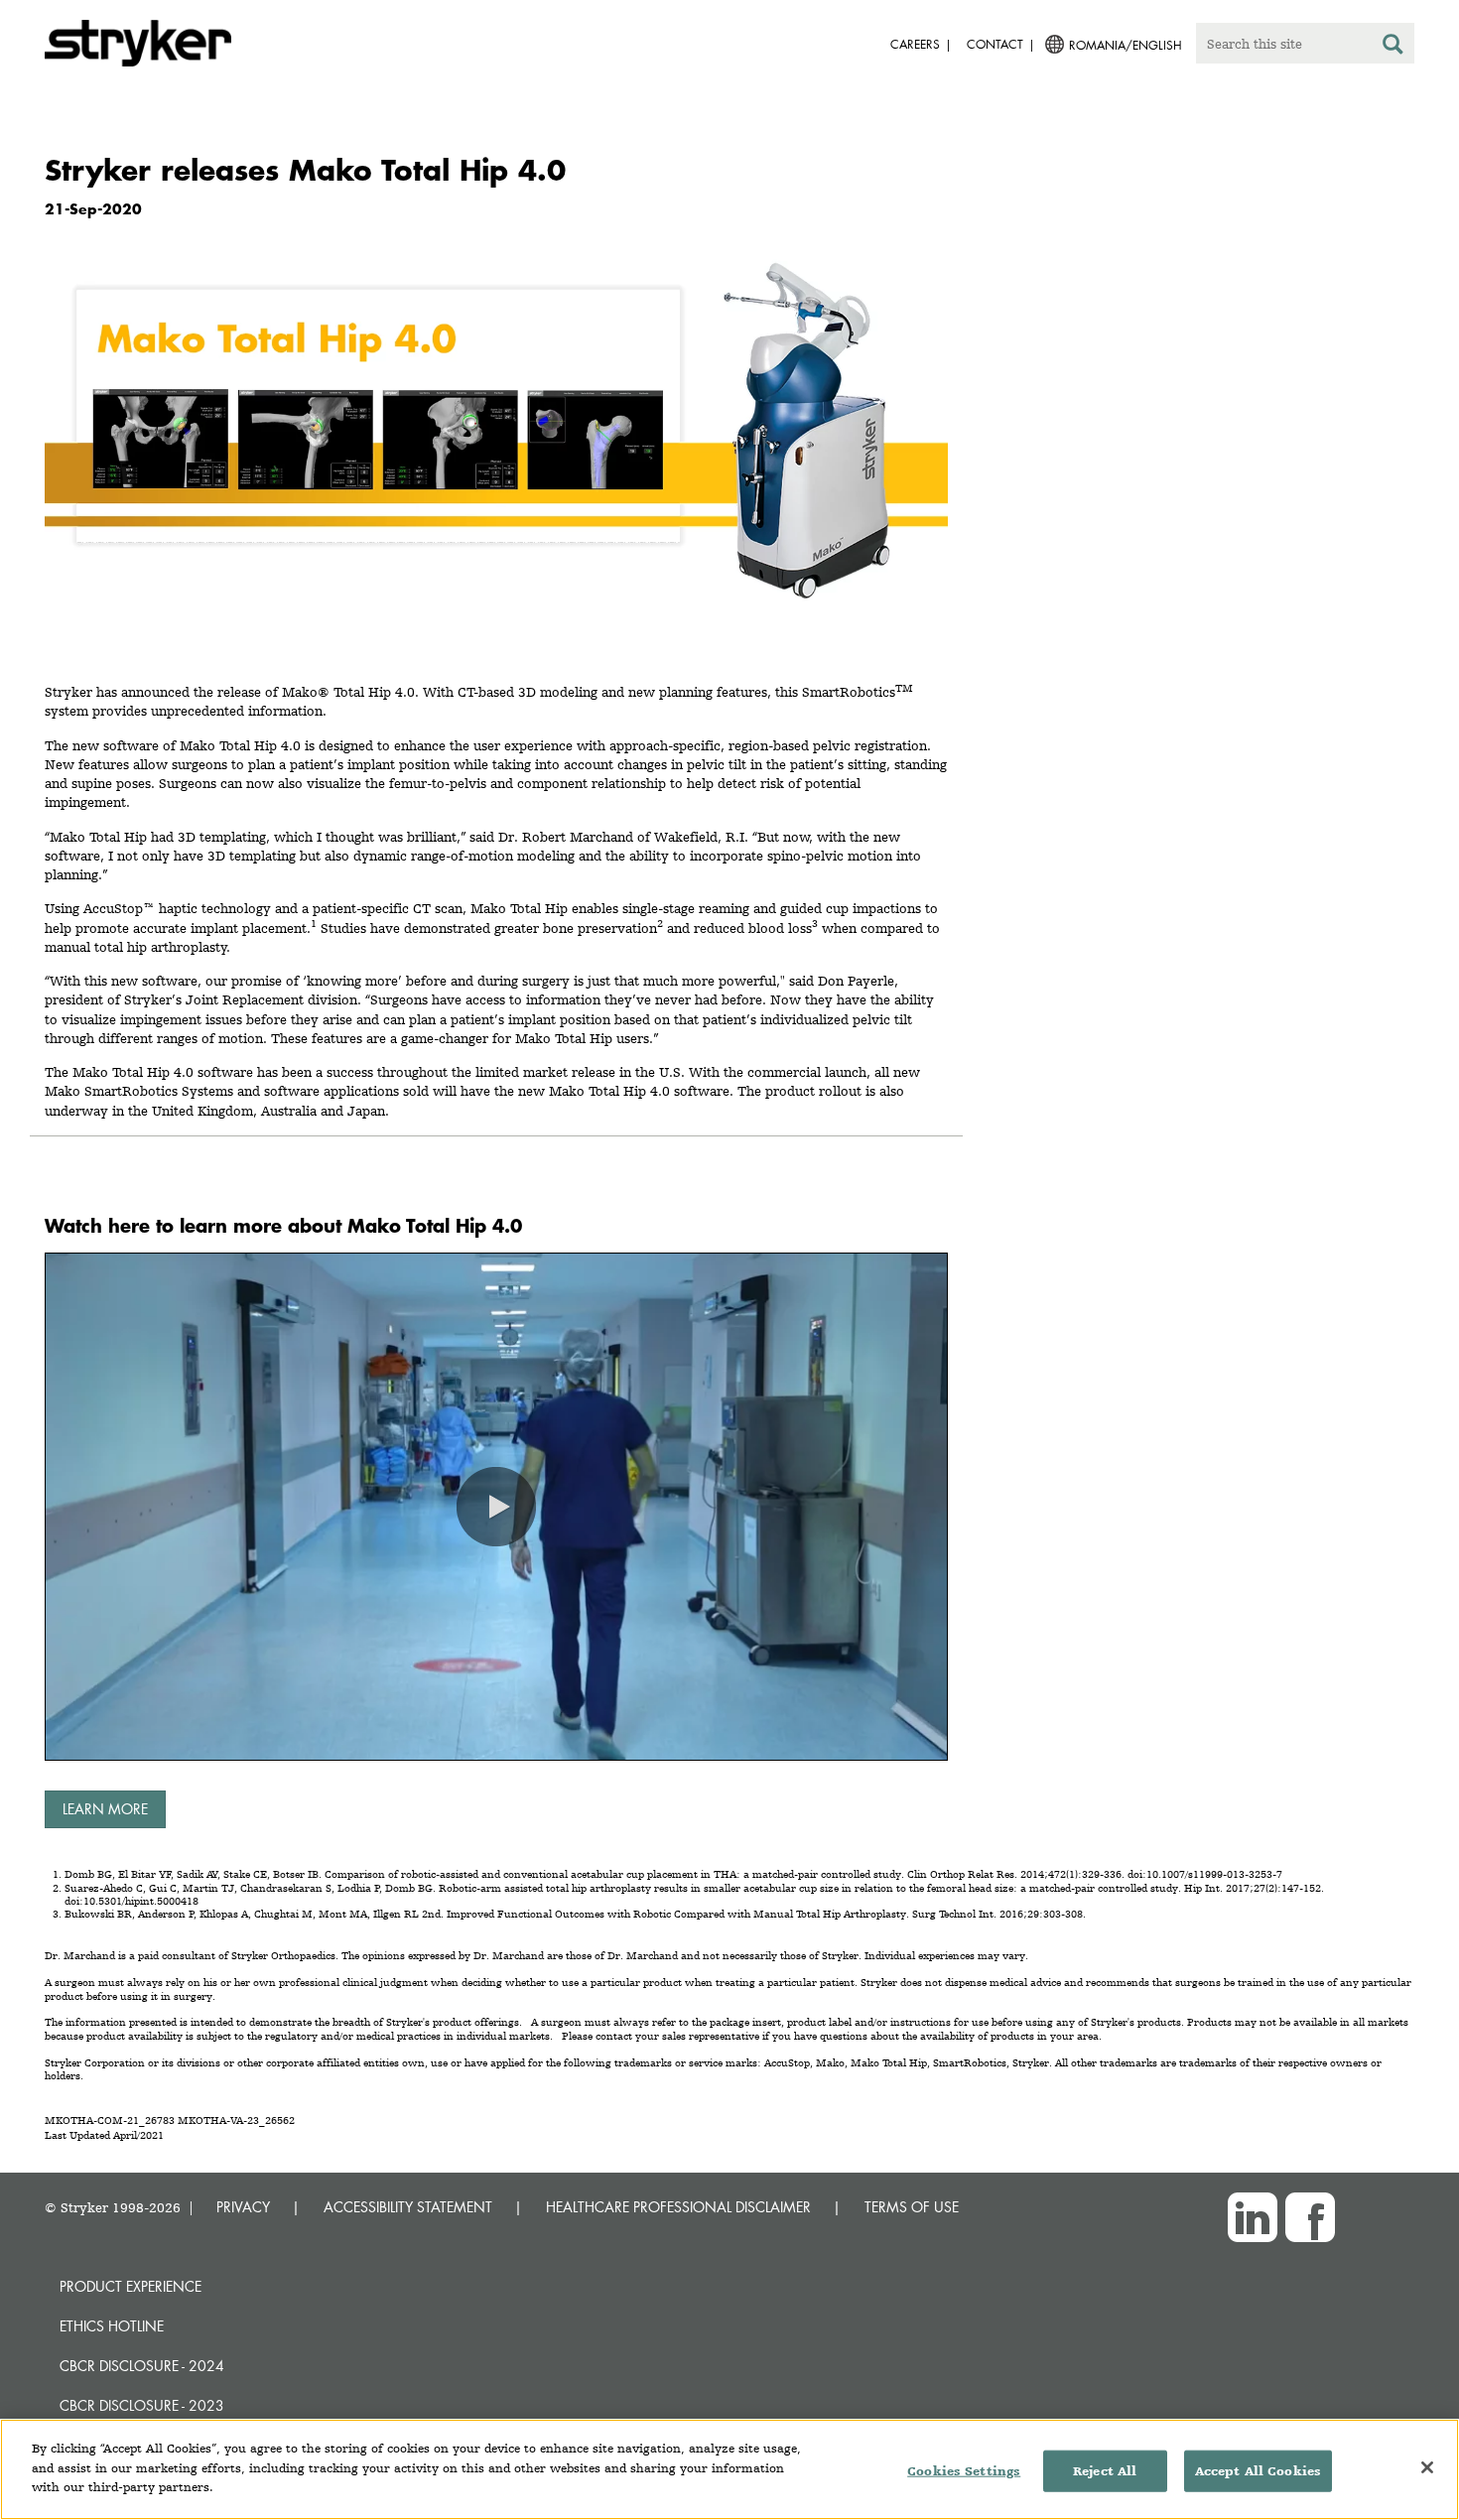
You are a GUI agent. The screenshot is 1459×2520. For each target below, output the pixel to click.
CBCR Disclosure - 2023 (142, 2405)
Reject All (1105, 2471)
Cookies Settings (964, 2471)
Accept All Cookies (1258, 2471)
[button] (496, 1507)
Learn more (105, 1809)
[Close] (1427, 2467)
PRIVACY (243, 2207)
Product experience (131, 2286)
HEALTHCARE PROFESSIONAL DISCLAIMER (678, 2207)
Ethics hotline (112, 2326)
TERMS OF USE (912, 2207)
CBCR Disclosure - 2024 (142, 2366)
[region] (729, 2469)
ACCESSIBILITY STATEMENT (408, 2207)
